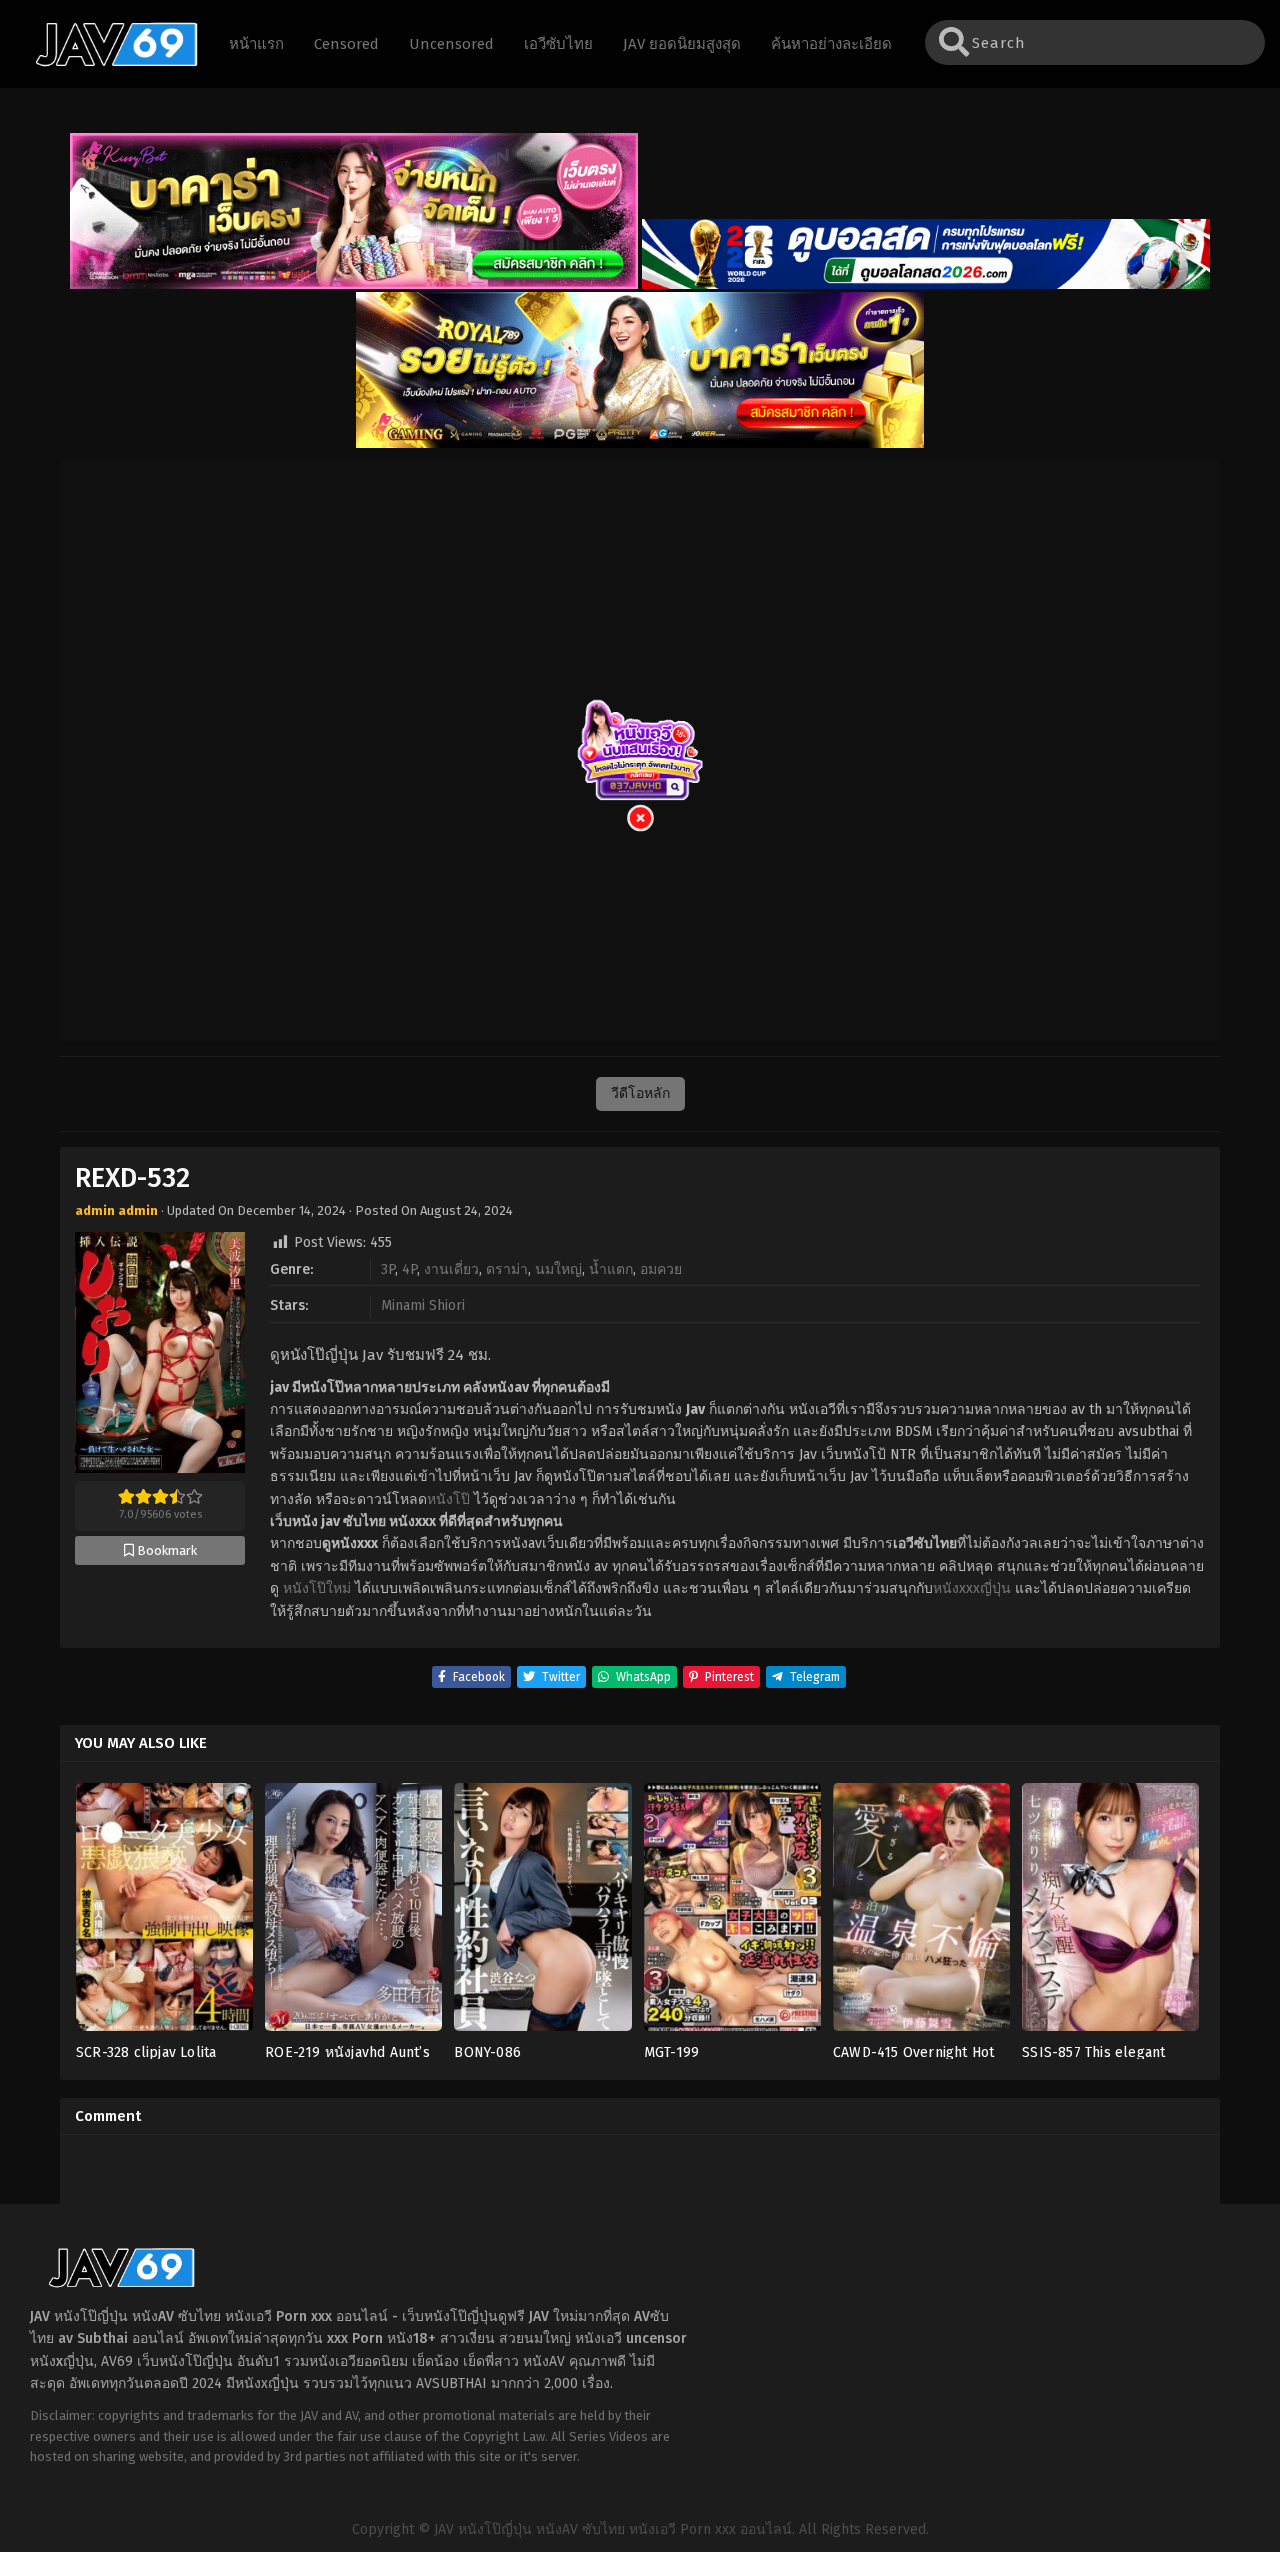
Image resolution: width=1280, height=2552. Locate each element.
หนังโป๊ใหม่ (317, 1588)
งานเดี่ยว (451, 1269)
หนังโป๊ (448, 1499)
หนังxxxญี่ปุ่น (972, 1588)
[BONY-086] (542, 1913)
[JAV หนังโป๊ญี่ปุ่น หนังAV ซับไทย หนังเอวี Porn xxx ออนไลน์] (107, 63)
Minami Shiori (423, 1305)
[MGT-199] (732, 1913)
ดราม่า (507, 1269)
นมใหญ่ (558, 1269)
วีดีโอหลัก (640, 1093)
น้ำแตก (611, 1269)
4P (409, 1269)
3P (388, 1269)
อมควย (661, 1269)
